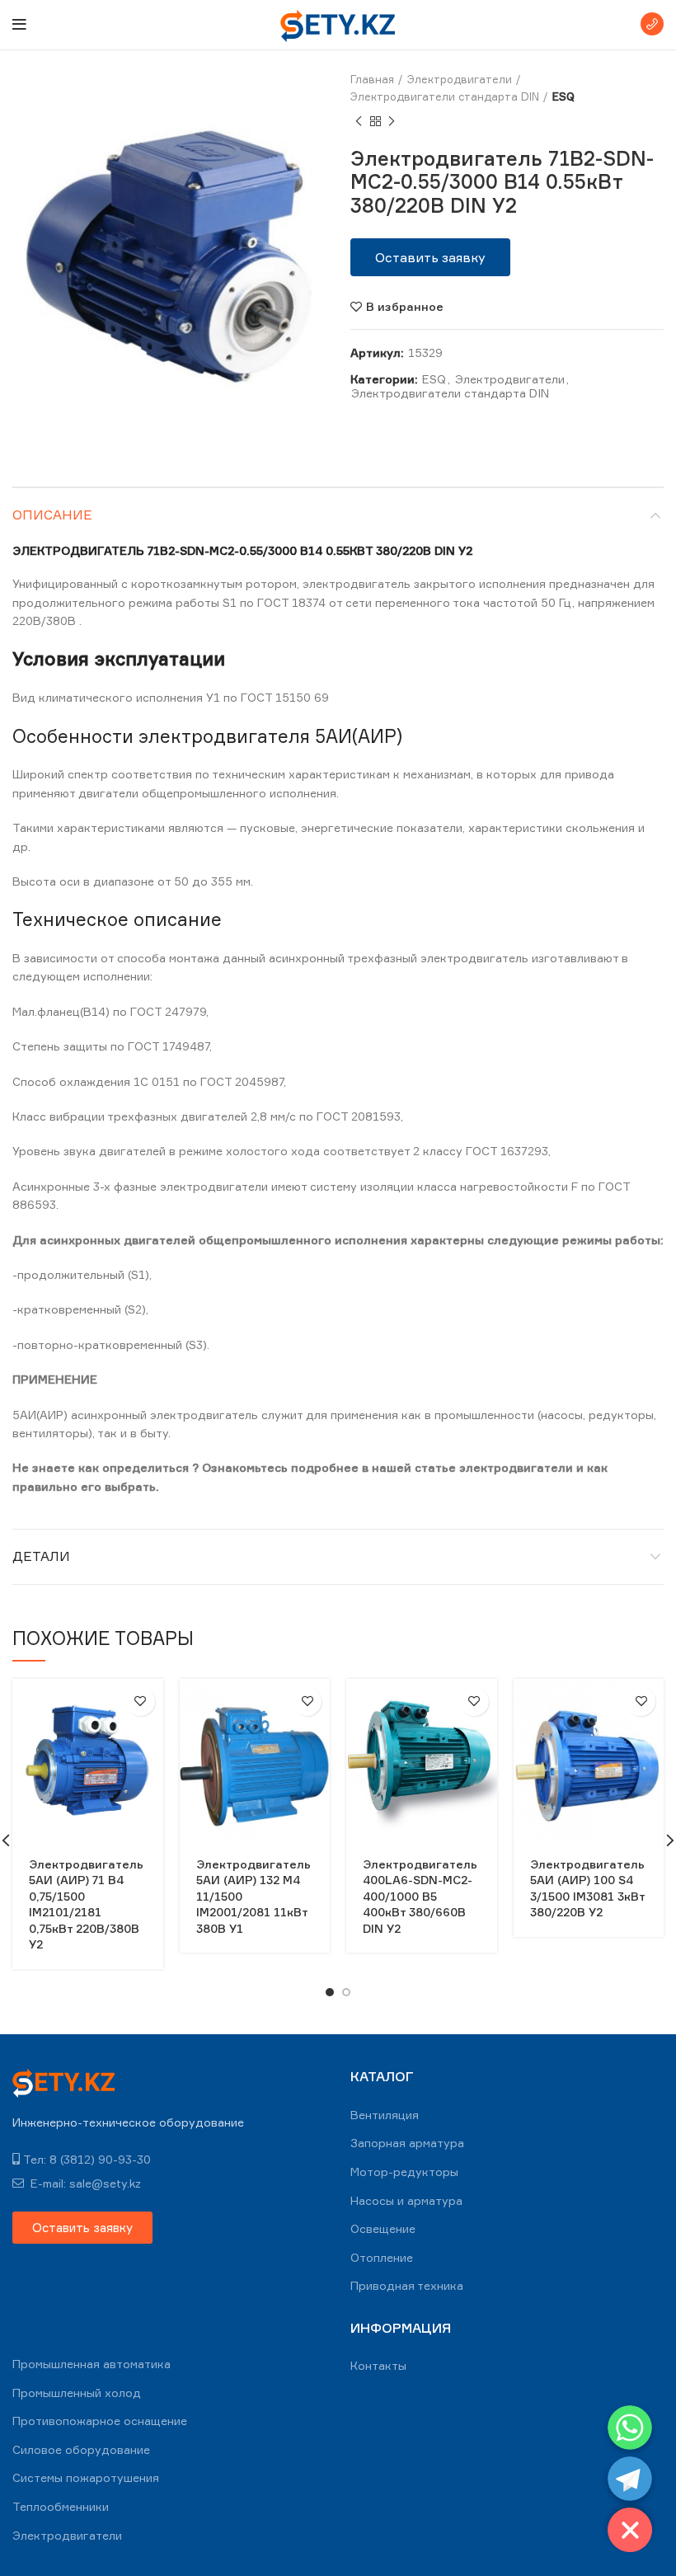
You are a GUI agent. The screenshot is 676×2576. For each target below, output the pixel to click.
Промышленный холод (77, 2393)
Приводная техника (407, 2285)
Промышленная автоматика (92, 2364)
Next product (392, 122)
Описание (52, 515)
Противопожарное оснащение (100, 2421)
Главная (372, 79)
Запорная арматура (407, 2143)
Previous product (359, 122)
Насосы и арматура (406, 2200)
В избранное (405, 307)
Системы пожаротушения (86, 2477)
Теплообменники (61, 2506)
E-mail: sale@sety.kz (84, 2183)
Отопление (382, 2257)
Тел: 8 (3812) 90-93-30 (87, 2159)
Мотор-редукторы (404, 2172)
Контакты (378, 2365)
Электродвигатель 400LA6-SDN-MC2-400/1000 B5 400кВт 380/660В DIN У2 (420, 1896)
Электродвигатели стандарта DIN (445, 96)
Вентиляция (385, 2115)
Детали (41, 1556)
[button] (430, 257)
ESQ (563, 96)
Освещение (383, 2228)
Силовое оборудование (81, 2449)
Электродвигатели (460, 79)
